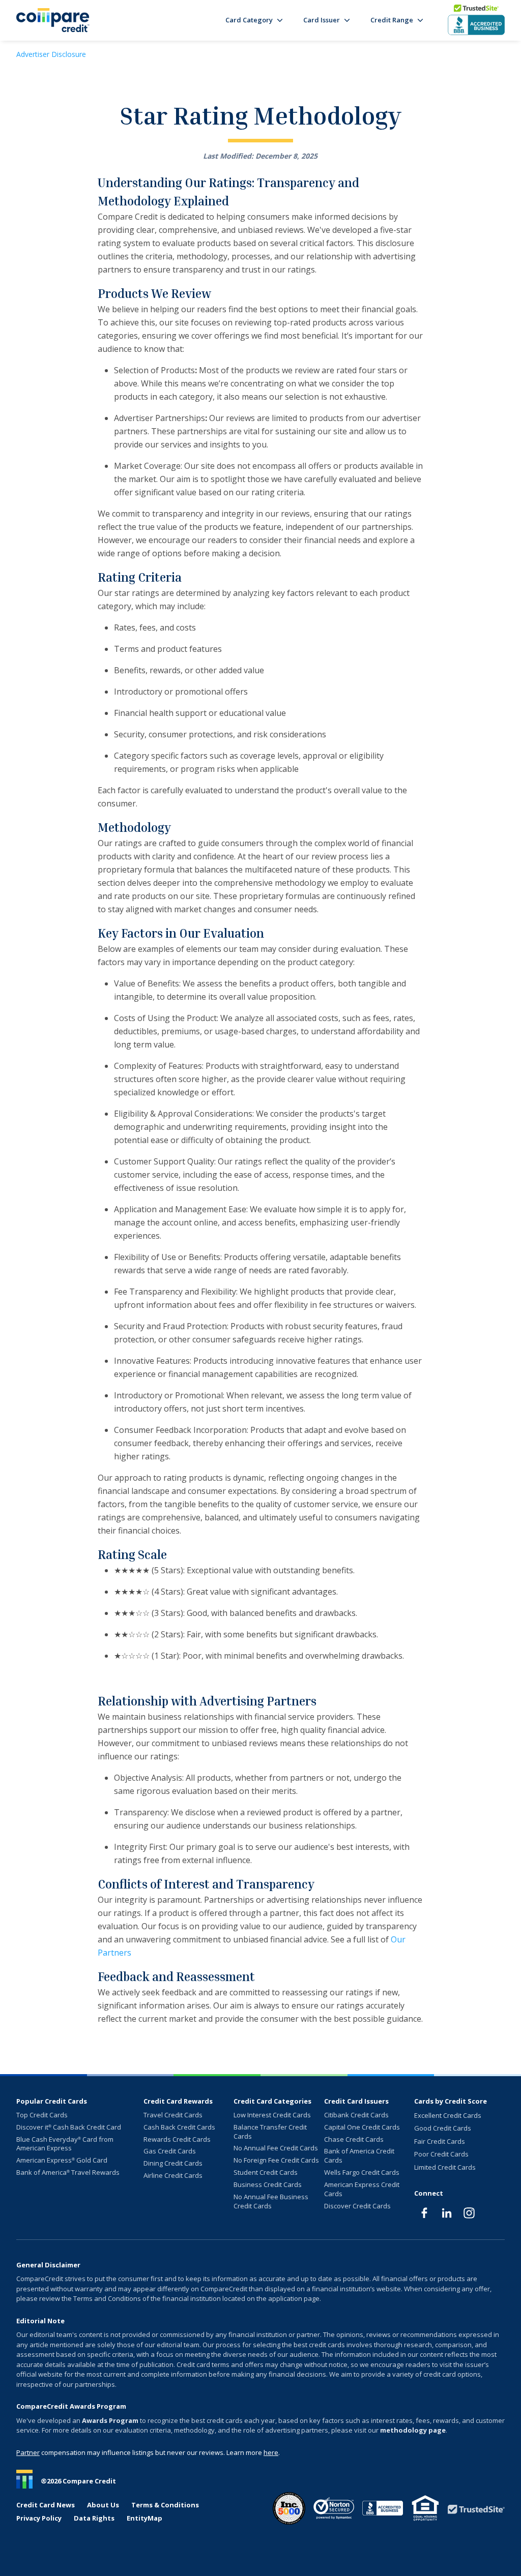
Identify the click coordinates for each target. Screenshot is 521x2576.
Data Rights (94, 2518)
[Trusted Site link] (476, 2509)
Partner (28, 2452)
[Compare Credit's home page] (53, 20)
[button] (254, 20)
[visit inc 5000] (289, 2508)
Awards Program (110, 2420)
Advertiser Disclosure (51, 54)
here (271, 2452)
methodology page (413, 2430)
